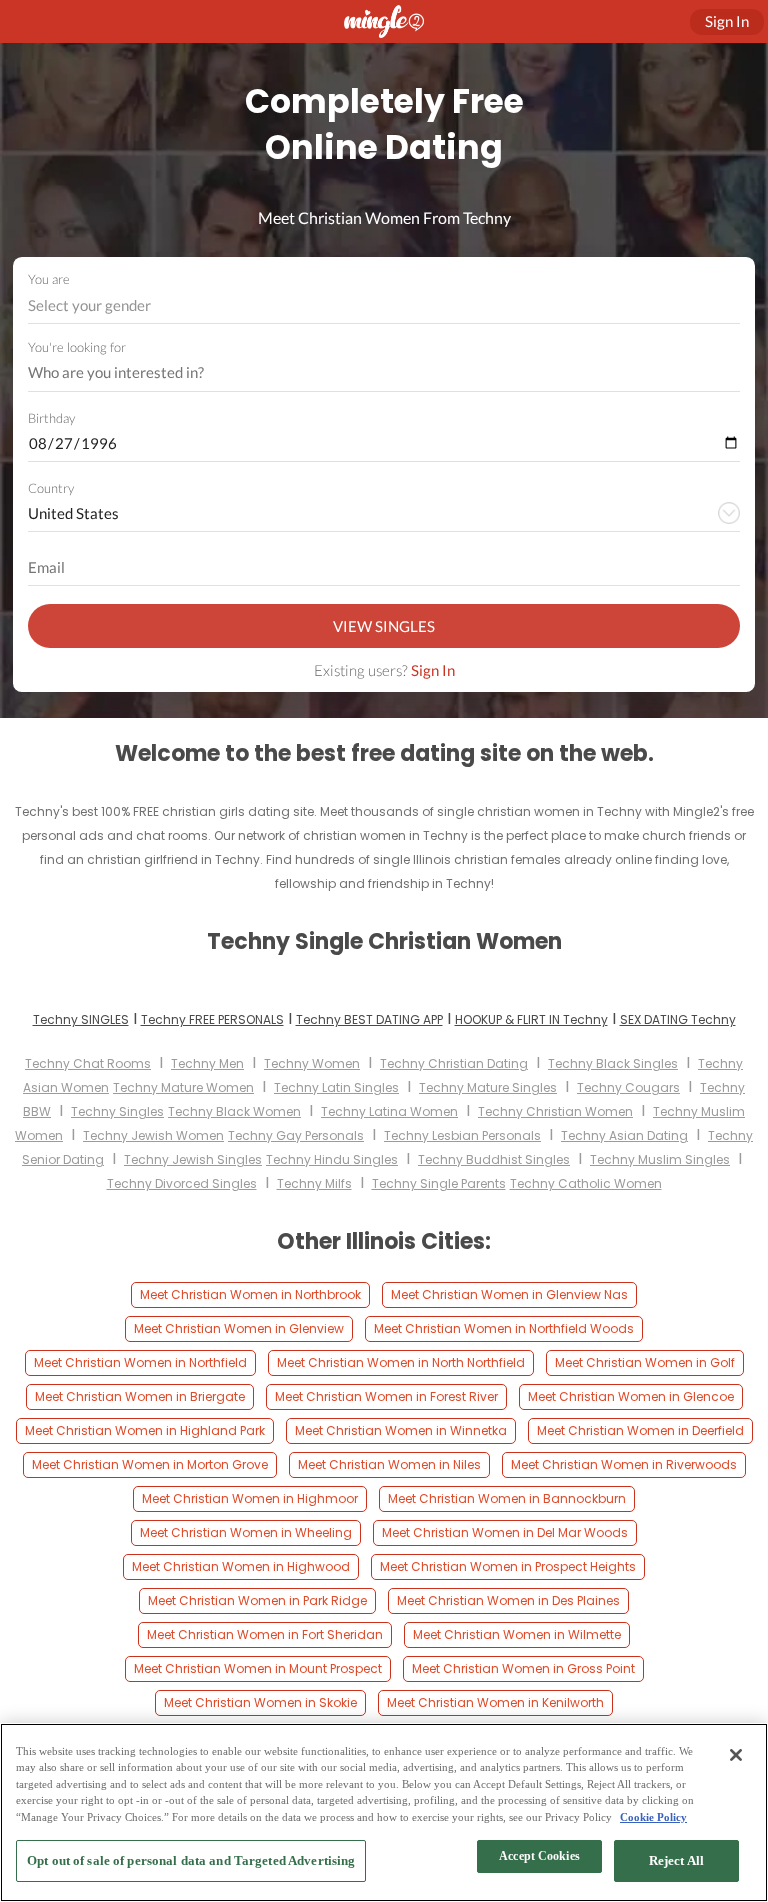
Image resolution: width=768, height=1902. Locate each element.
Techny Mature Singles (488, 1087)
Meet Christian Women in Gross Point (523, 1668)
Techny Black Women (234, 1111)
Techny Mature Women (183, 1087)
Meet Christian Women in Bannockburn (507, 1498)
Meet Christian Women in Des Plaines (508, 1600)
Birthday (51, 418)
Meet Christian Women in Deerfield (640, 1430)
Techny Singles (117, 1111)
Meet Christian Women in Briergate (140, 1396)
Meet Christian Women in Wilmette (517, 1634)
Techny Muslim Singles (660, 1159)
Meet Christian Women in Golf (645, 1362)
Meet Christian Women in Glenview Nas (509, 1294)
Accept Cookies (539, 1856)
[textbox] (382, 305)
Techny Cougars (628, 1087)
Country (51, 488)
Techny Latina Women (389, 1111)
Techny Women (312, 1063)
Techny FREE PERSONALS (212, 1019)
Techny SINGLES (81, 1019)
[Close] (736, 1755)
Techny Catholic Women (586, 1183)
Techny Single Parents (439, 1183)
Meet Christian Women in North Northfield (401, 1362)
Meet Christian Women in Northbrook (250, 1294)
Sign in (727, 21)
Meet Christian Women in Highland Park (145, 1430)
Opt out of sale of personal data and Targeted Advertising (191, 1860)
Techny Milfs (314, 1183)
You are (49, 279)
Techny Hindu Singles (332, 1159)
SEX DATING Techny (678, 1019)
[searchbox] (371, 373)
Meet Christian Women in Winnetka (401, 1430)
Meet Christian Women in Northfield (140, 1362)
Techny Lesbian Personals (462, 1135)
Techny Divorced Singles (182, 1183)
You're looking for (77, 347)
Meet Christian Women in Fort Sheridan (265, 1634)
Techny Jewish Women (153, 1135)
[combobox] (384, 305)
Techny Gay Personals (296, 1135)
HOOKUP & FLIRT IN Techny (531, 1019)
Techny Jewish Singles (193, 1159)
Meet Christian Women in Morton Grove (150, 1464)
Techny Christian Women (555, 1111)
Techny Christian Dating (454, 1063)
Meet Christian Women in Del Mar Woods (505, 1532)
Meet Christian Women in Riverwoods (624, 1464)
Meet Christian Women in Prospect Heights (508, 1566)
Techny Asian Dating (624, 1135)
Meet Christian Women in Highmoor (250, 1498)
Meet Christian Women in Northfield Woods (504, 1328)
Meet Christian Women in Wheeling (246, 1532)
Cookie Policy (653, 1817)
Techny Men (207, 1063)
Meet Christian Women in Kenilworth (495, 1702)
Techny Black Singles (613, 1063)
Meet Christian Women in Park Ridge (257, 1600)
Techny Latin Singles (336, 1087)
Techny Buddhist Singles (494, 1159)
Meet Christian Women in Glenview (239, 1328)
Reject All (676, 1860)
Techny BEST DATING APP (369, 1019)
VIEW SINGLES (384, 626)
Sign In (433, 670)
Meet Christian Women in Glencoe (631, 1396)
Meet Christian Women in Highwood (241, 1566)
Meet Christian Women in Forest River (386, 1396)
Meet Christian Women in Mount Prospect (258, 1668)
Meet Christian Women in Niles (389, 1464)
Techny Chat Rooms (88, 1063)
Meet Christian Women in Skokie (260, 1702)
